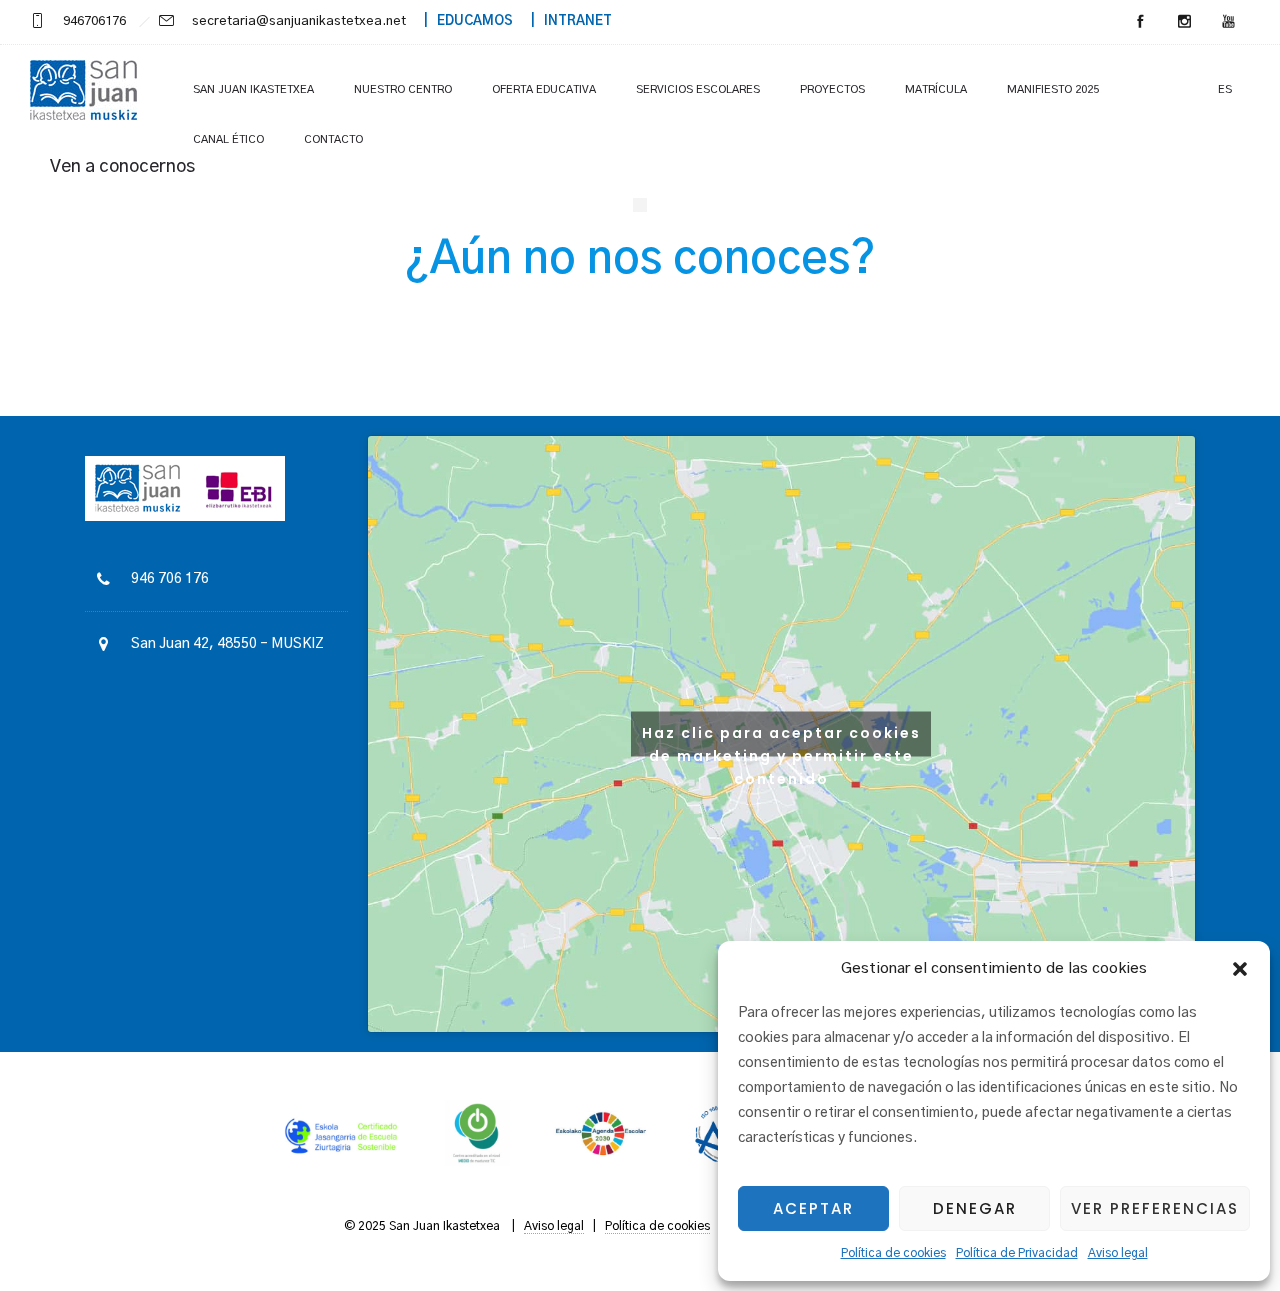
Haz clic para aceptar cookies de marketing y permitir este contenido (781, 739)
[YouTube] (1228, 22)
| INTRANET (564, 21)
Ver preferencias (1155, 1208)
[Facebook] (1140, 22)
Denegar (975, 1208)
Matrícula (936, 89)
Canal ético (228, 139)
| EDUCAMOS (461, 21)
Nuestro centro (403, 89)
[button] (1240, 969)
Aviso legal (1118, 1253)
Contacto (333, 139)
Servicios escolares (698, 89)
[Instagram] (1184, 22)
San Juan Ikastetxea (253, 89)
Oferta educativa (544, 89)
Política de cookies (893, 1253)
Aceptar (813, 1208)
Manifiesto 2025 (1053, 89)
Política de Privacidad (1017, 1253)
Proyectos (832, 89)
